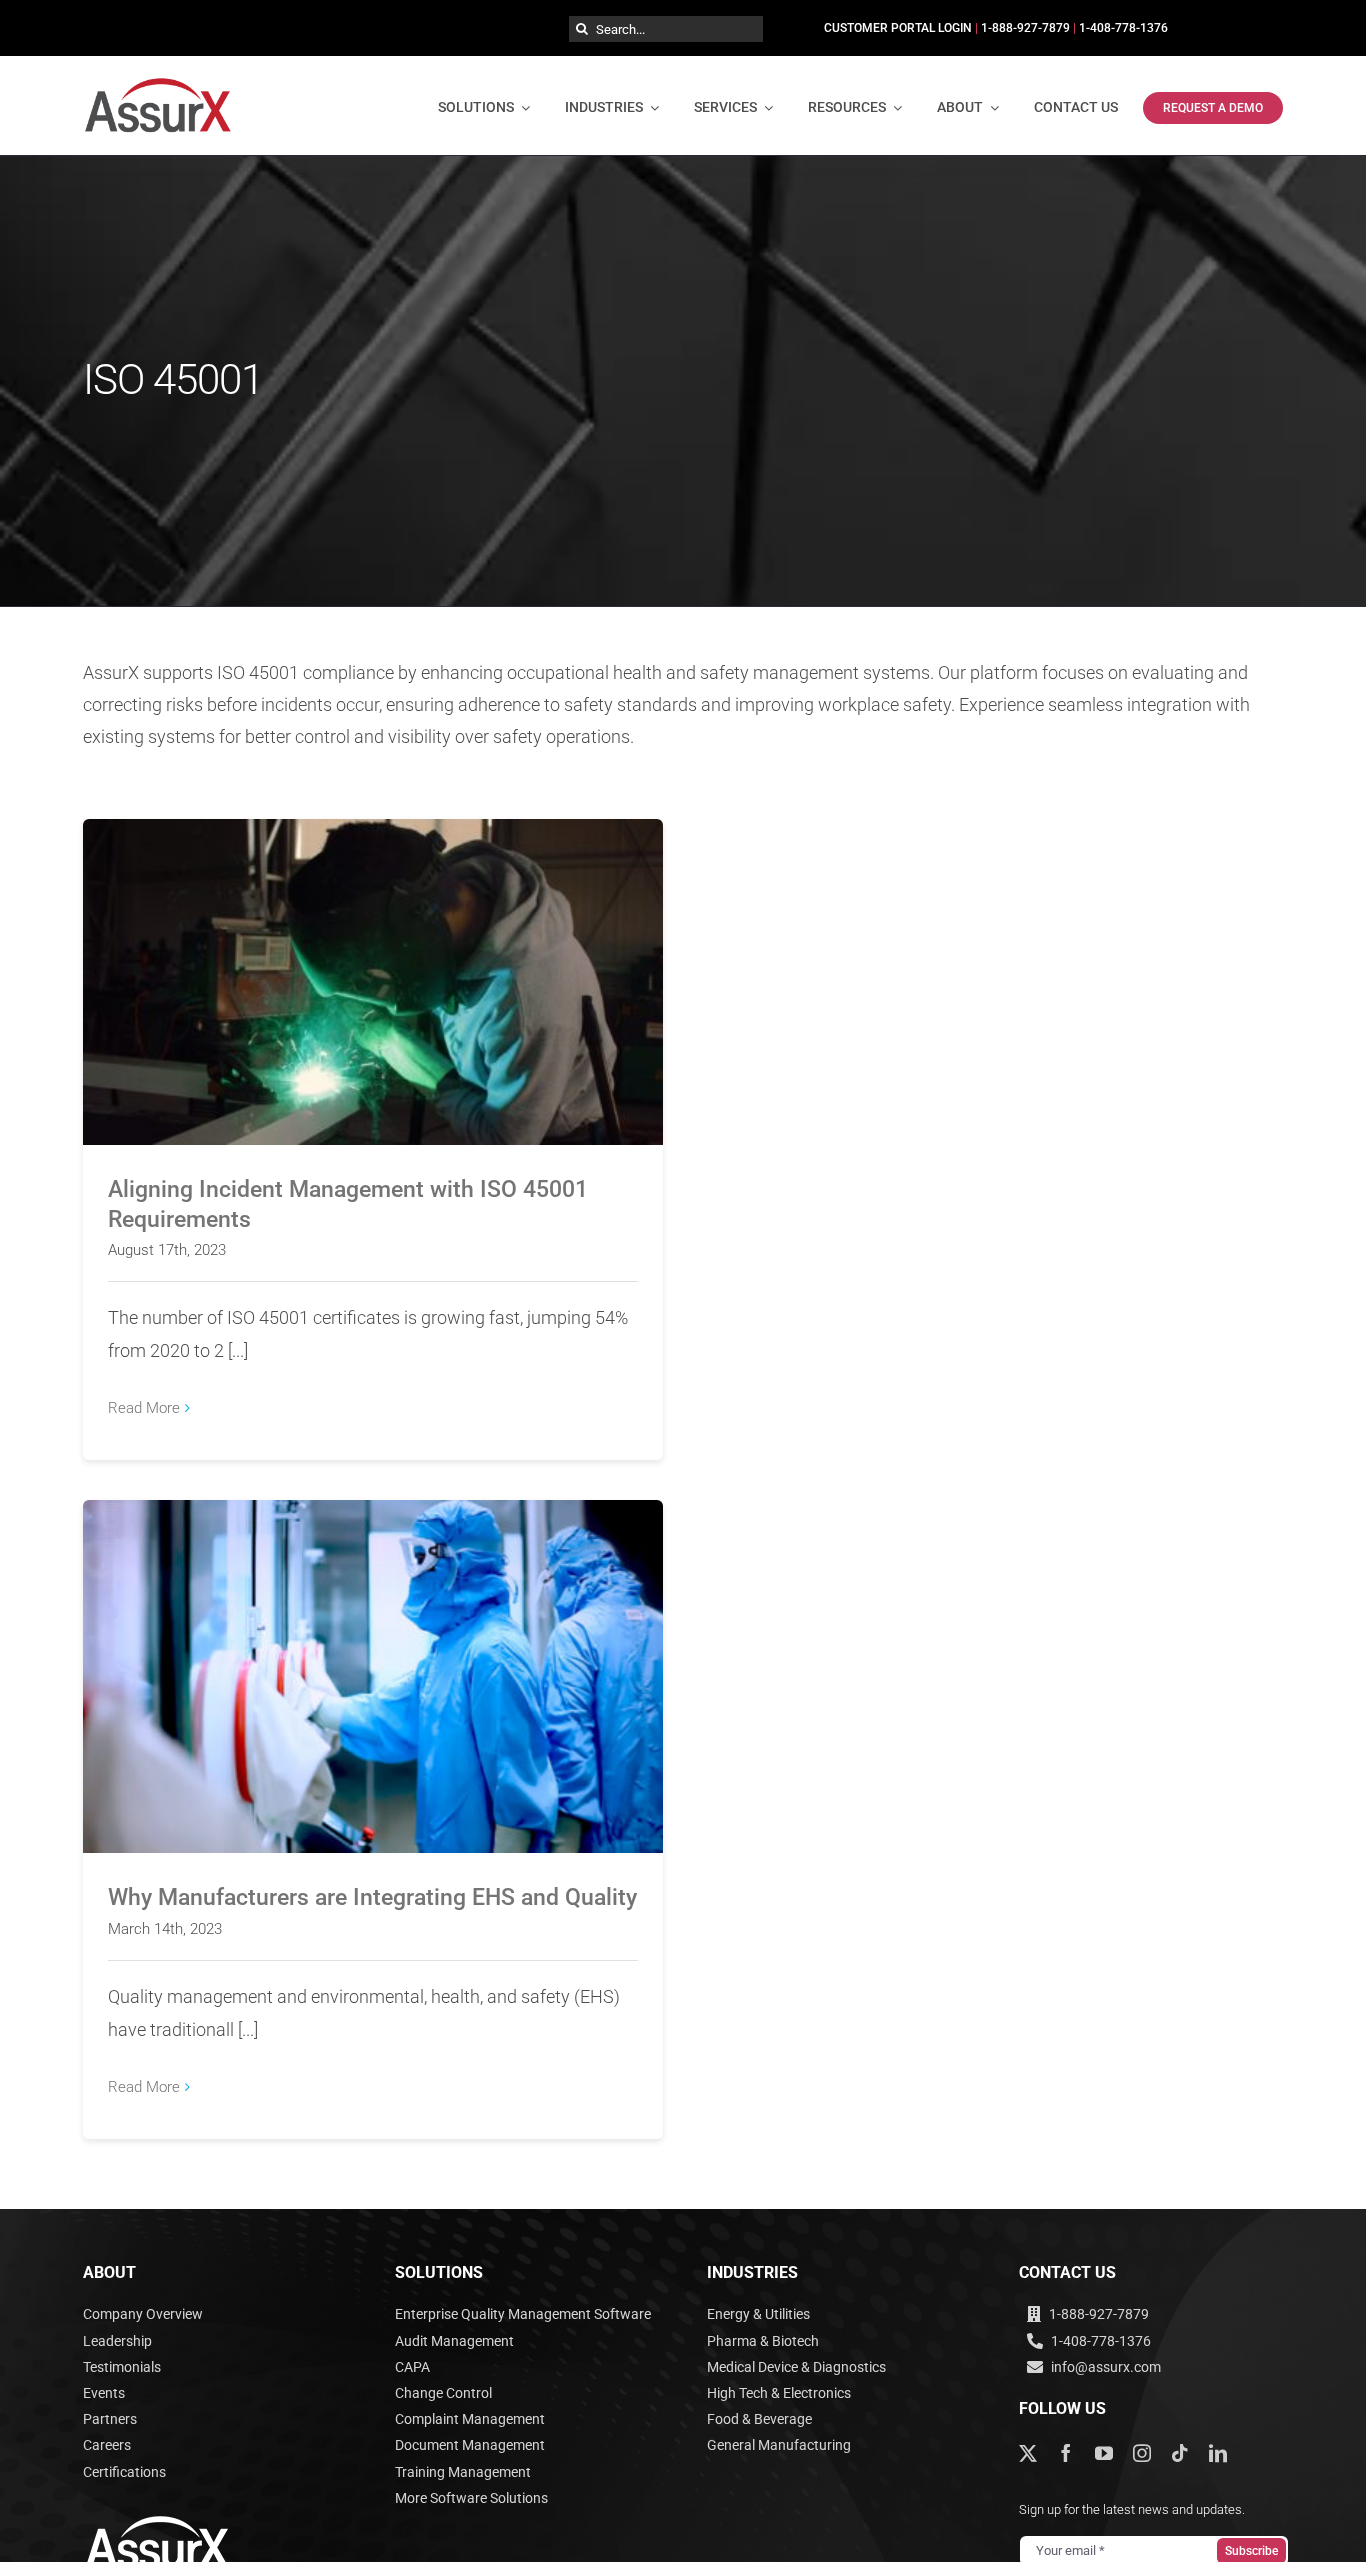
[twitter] (1028, 2453)
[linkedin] (1218, 2453)
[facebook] (1066, 2453)
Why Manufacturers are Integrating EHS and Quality (373, 1659)
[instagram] (1142, 2453)
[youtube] (1104, 2453)
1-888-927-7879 (1025, 28)
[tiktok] (1180, 2453)
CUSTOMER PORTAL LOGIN (898, 28)
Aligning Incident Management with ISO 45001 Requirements (373, 964)
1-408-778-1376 (1123, 28)
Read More (144, 1408)
